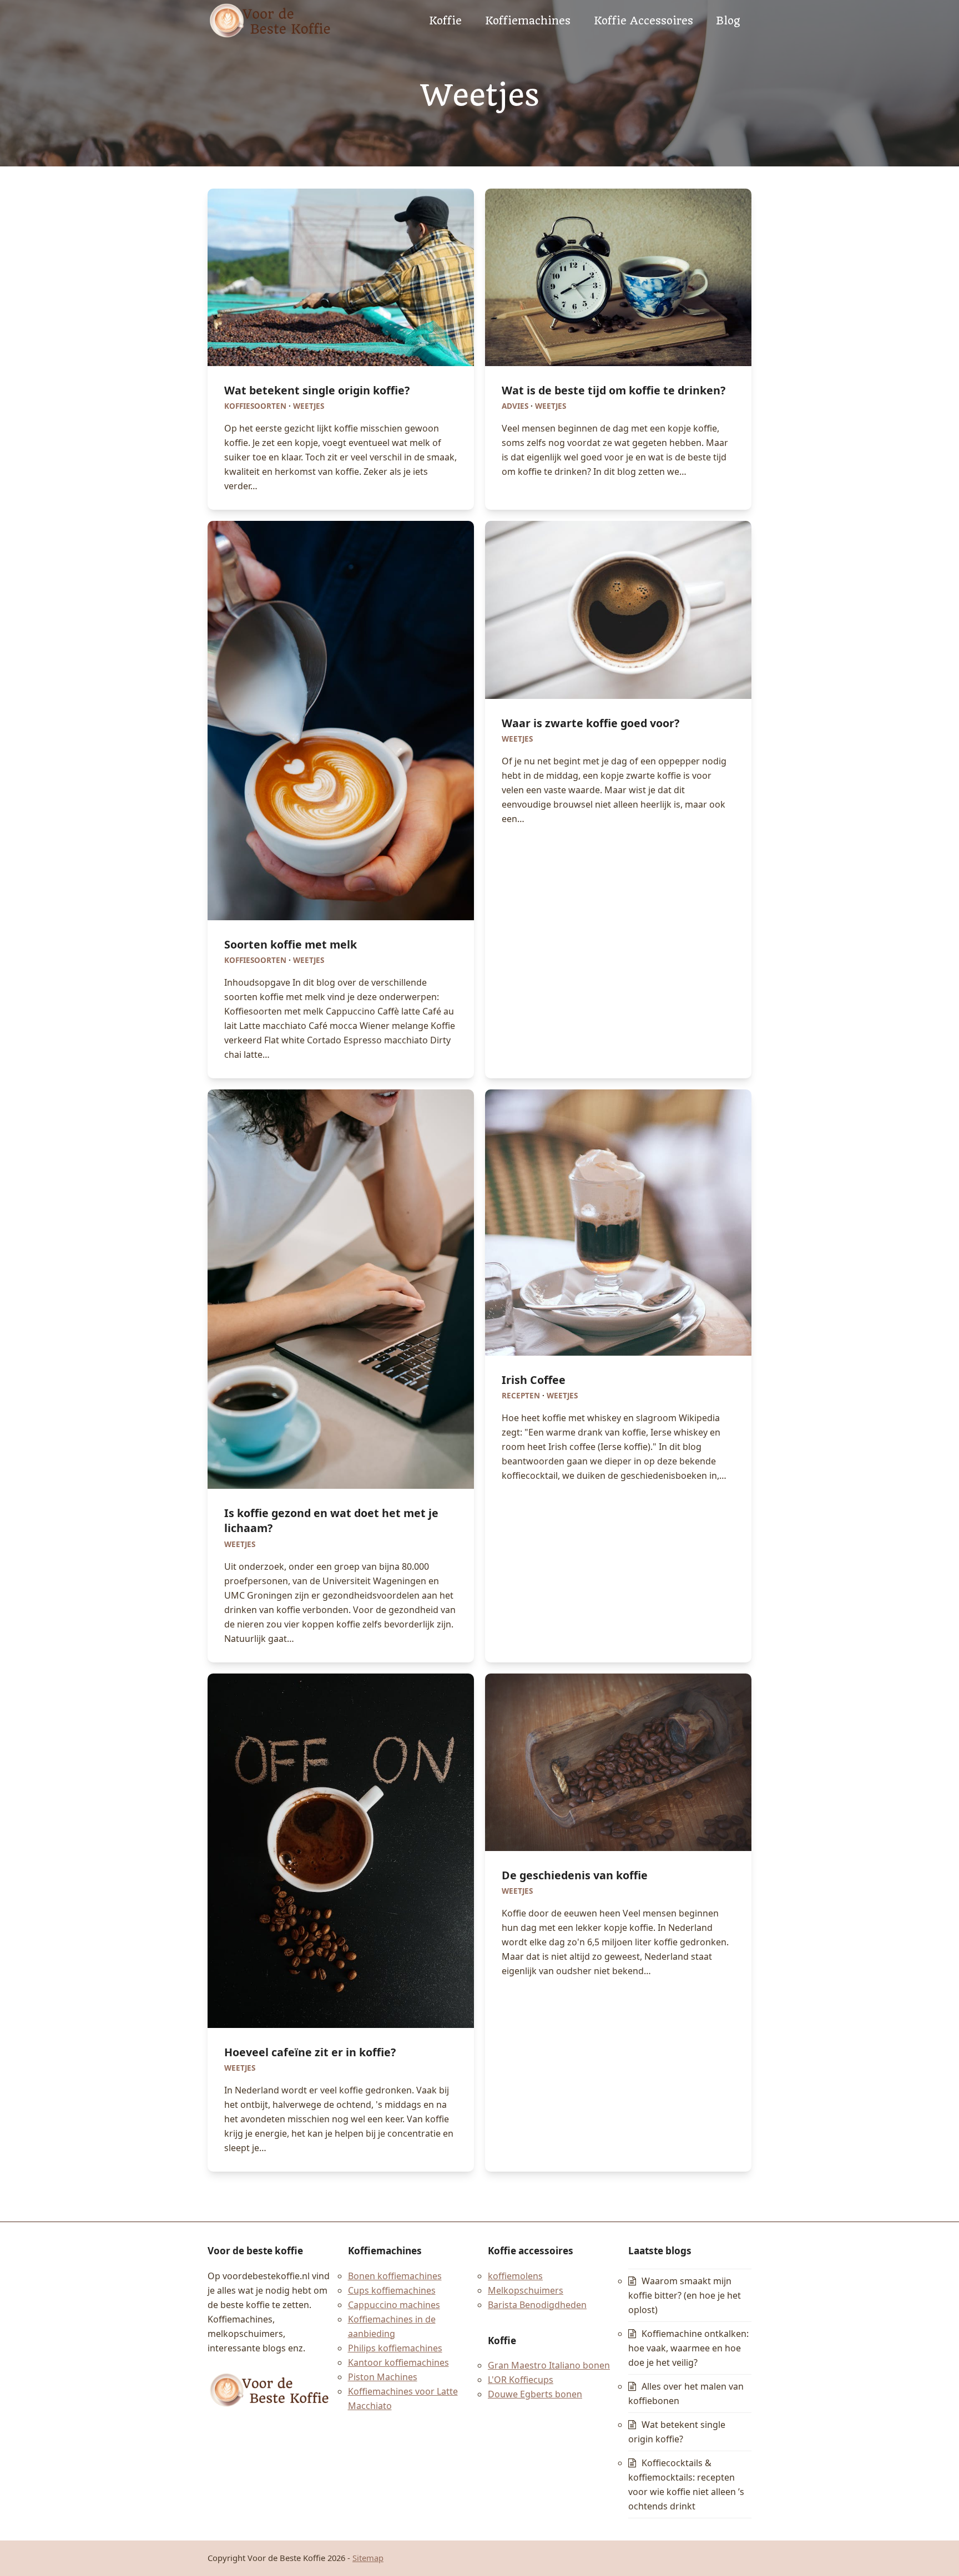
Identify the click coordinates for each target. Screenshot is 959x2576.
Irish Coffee (534, 1380)
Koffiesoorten (255, 406)
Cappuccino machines (394, 2305)
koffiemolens (515, 2276)
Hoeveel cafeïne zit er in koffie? (310, 2052)
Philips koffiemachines (395, 2348)
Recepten (521, 1396)
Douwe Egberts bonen (535, 2395)
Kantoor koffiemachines (398, 2362)
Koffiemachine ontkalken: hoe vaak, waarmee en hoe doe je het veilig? (688, 2348)
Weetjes (309, 406)
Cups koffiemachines (392, 2290)
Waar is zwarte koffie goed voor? (590, 723)
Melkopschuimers (526, 2290)
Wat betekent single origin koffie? (317, 390)
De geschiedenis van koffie (575, 1875)
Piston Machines (383, 2377)
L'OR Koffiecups (521, 2380)
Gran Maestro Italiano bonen (549, 2366)
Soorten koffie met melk (291, 944)
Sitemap (368, 2558)
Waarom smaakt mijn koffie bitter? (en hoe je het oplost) (685, 2295)
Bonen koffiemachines (395, 2276)
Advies (515, 406)
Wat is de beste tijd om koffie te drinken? (614, 390)
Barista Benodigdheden (537, 2305)
